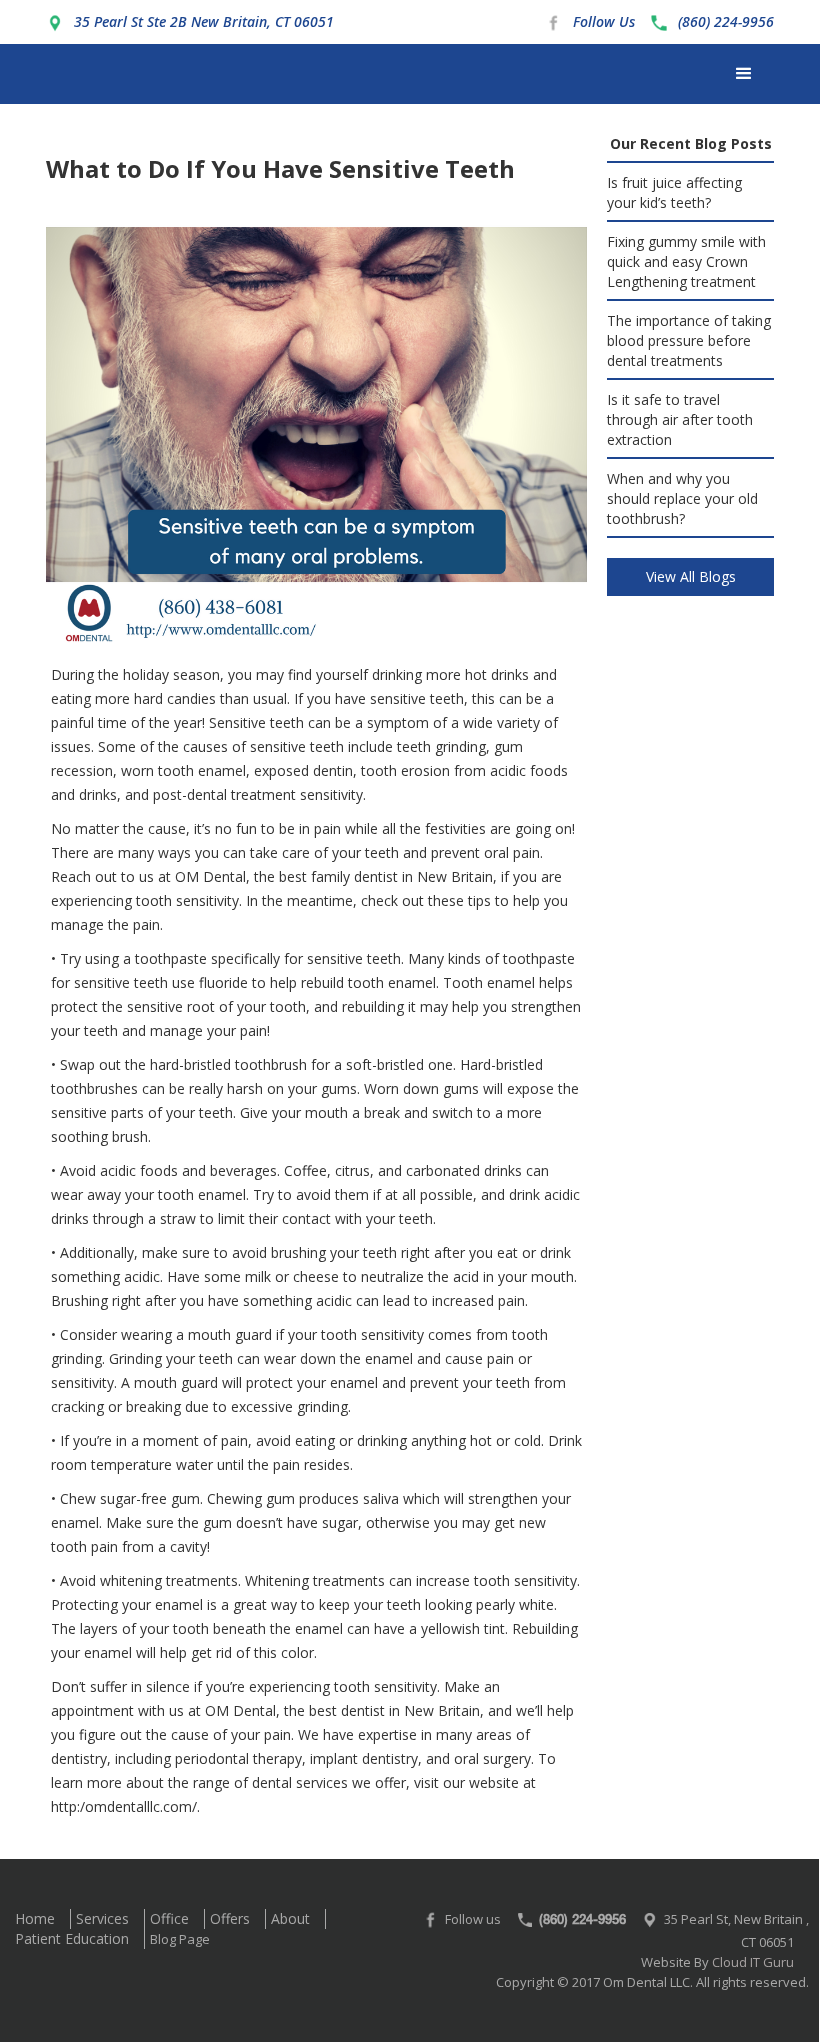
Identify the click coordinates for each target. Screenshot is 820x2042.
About (290, 1918)
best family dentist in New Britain (386, 876)
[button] (744, 74)
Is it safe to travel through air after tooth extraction (680, 419)
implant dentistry (364, 1758)
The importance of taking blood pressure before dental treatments (689, 340)
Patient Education (72, 1938)
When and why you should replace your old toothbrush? (682, 498)
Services (102, 1918)
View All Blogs (691, 576)
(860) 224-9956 (726, 21)
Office (169, 1918)
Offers (230, 1918)
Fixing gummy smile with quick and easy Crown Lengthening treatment (686, 261)
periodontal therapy (238, 1758)
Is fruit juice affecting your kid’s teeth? (674, 192)
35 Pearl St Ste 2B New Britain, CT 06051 (204, 21)
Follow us (473, 1919)
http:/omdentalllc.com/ (124, 1806)
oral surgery (492, 1758)
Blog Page (180, 1939)
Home (35, 1918)
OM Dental (210, 876)
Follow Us (604, 21)
